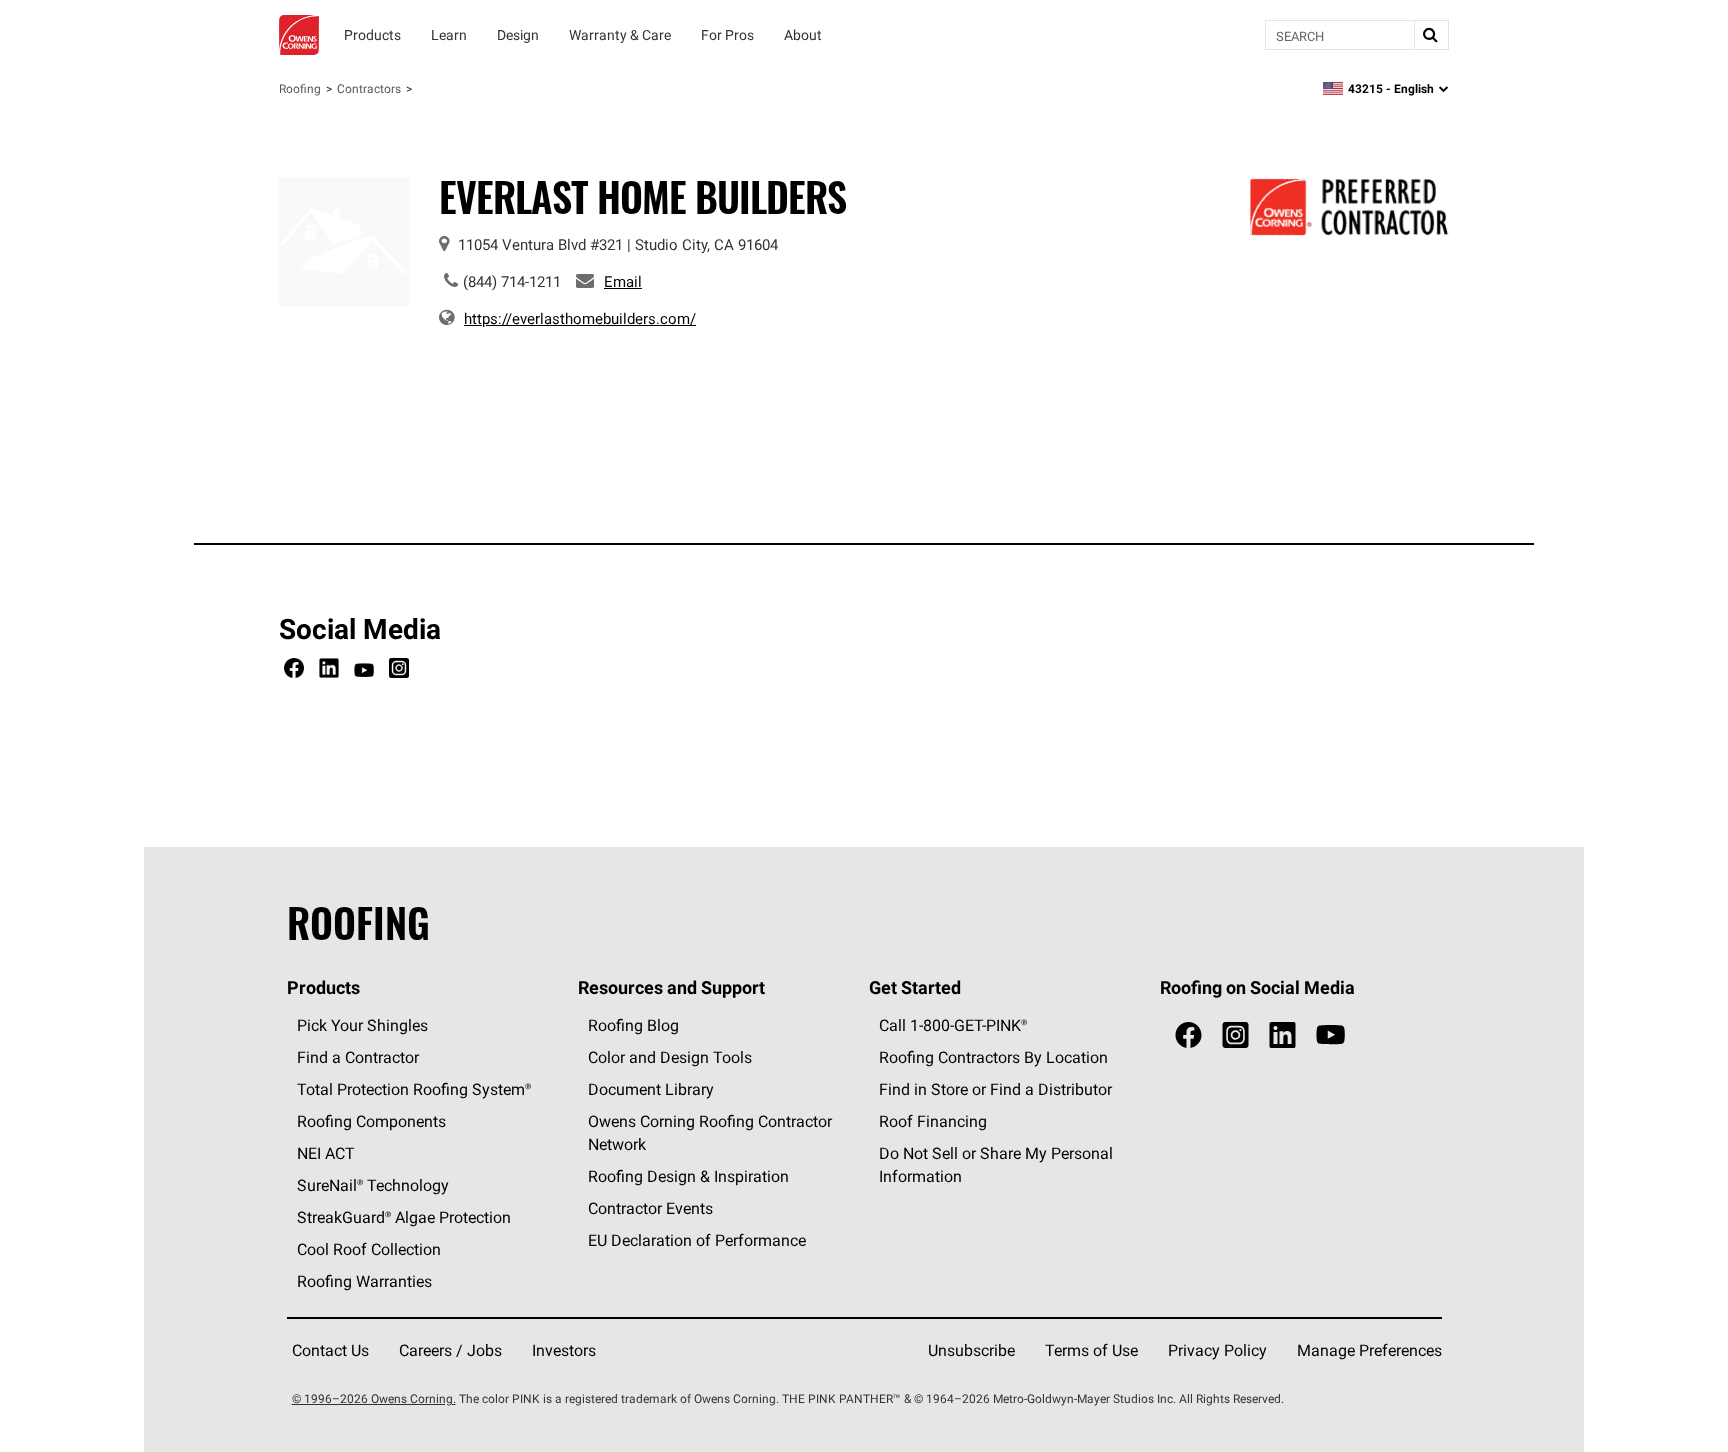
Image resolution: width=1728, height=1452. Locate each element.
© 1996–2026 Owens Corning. (374, 1398)
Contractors (369, 88)
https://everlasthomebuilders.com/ (580, 318)
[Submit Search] (1431, 35)
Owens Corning (299, 35)
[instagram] (1235, 1035)
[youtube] (1330, 1035)
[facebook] (1188, 1035)
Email (623, 281)
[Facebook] (294, 671)
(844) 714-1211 (512, 281)
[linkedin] (1282, 1035)
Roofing (300, 88)
